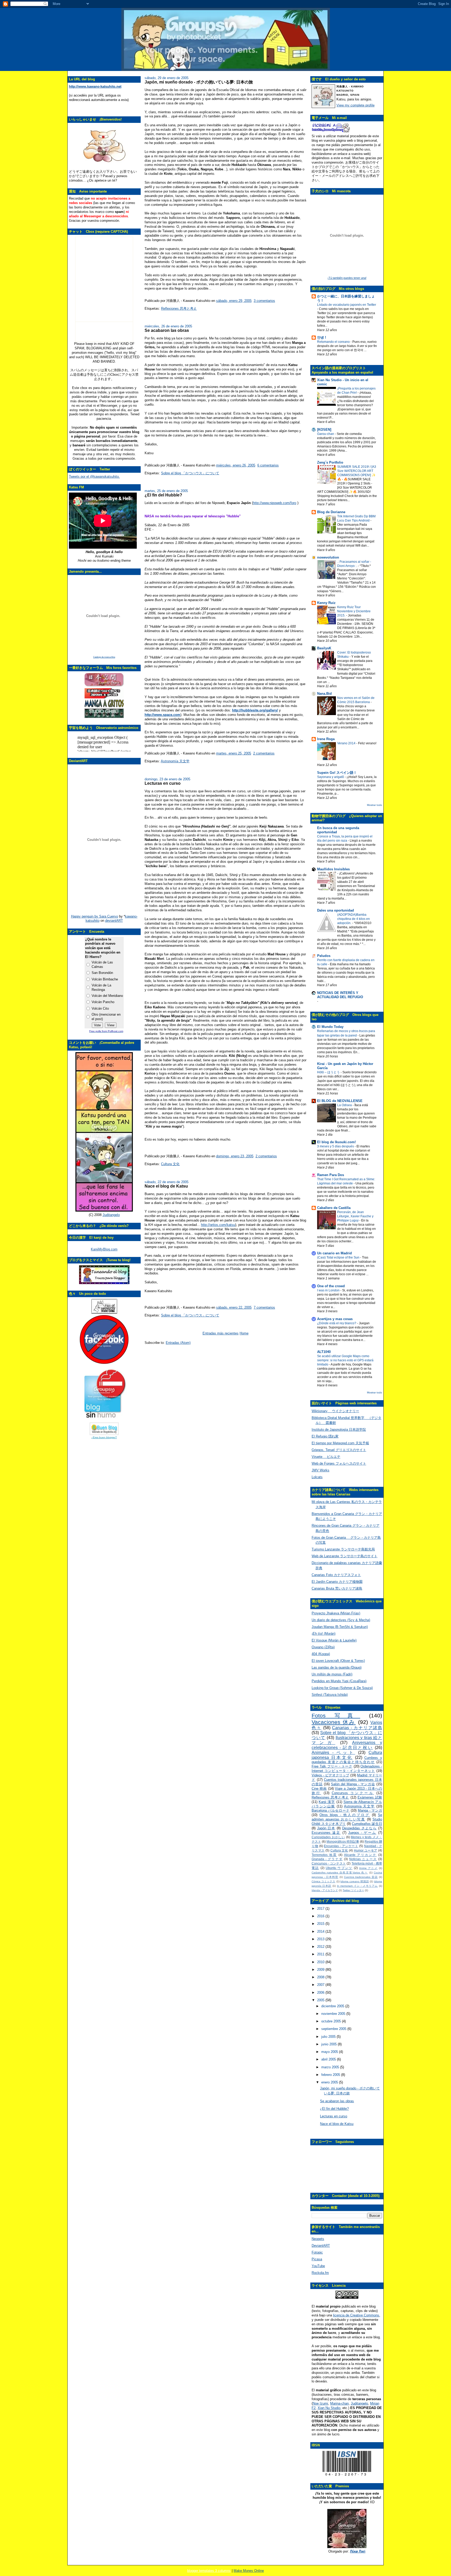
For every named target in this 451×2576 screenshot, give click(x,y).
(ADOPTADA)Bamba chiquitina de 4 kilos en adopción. (354, 919)
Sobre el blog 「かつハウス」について (190, 473)
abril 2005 (329, 2059)
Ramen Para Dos (331, 1175)
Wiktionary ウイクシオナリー (335, 1411)
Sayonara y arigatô (331, 777)
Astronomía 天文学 (175, 761)
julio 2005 (329, 2037)
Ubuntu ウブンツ (339, 1868)
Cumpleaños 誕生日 (367, 1824)
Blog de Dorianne (331, 512)
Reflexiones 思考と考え (179, 308)
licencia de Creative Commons (356, 2315)
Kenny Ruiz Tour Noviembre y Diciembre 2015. (354, 611)
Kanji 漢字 (327, 1802)
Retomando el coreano (334, 342)
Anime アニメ (368, 1868)
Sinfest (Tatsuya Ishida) (330, 1695)
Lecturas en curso (163, 783)
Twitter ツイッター (353, 1890)
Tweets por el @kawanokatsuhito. (94, 477)
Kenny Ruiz (326, 603)
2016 (321, 1916)
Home (244, 1333)
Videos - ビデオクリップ (330, 1775)
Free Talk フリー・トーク (332, 1766)
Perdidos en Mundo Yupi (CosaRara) (339, 1681)
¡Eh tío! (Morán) (324, 1634)
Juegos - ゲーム (362, 1833)
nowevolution (328, 557)
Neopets (318, 2239)
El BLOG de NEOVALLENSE (340, 1101)
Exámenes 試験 (370, 1797)
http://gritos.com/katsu (218, 1225)
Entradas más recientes (221, 1333)
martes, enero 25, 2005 (234, 753)
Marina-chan (339, 2403)
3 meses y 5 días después (336, 1146)
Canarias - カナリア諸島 (357, 1728)
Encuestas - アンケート (341, 1846)
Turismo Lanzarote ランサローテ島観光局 (343, 1549)
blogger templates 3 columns (209, 2571)
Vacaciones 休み (334, 1722)
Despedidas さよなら (359, 1828)
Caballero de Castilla (334, 1208)
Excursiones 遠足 (326, 1833)
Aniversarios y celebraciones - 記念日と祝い (347, 1745)
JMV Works (321, 1470)
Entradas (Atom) (178, 1343)
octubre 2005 (332, 2021)
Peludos (324, 956)
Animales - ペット (333, 1753)
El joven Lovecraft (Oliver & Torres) (338, 1661)
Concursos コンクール (353, 1793)
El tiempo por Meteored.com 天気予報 (340, 1443)
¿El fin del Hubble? (163, 495)
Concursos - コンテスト (329, 1863)
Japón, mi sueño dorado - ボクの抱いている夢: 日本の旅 (199, 82)
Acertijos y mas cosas (335, 1319)
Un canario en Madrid (334, 1253)
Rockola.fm (320, 2273)
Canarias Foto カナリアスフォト (336, 1575)
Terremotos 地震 (324, 1855)
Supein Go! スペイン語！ (337, 773)
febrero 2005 (331, 2075)
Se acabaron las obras (167, 330)
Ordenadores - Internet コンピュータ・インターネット (347, 1769)
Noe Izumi (320, 2403)
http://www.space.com (162, 715)
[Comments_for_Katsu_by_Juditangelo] (104, 1210)
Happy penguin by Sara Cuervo (94, 916)
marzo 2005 (331, 2067)
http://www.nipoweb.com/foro (275, 503)
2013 (321, 1939)
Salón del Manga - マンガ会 (353, 1784)
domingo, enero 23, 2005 (235, 1156)
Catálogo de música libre (104, 657)
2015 (321, 1924)
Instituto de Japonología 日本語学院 (339, 1430)
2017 (321, 1909)
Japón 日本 (326, 1828)
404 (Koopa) (321, 1654)
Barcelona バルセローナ (331, 1810)
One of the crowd (331, 1286)
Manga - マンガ (370, 1810)
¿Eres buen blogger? (104, 1437)
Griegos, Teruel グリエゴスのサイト (339, 1450)
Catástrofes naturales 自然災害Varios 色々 (340, 1873)
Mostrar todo (375, 805)
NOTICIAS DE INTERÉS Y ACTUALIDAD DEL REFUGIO (340, 995)
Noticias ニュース (363, 1859)
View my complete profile (355, 105)
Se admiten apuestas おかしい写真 (347, 1817)
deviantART (114, 921)
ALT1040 (324, 1352)
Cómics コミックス (324, 1881)
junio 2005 (330, 2044)
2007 (321, 1985)
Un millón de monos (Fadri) (332, 1674)
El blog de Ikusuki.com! (336, 1142)
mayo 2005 (330, 2052)
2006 (321, 1993)
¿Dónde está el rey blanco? (337, 1323)
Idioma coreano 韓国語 (355, 1881)
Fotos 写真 (336, 1715)
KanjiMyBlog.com (104, 1249)
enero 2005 (330, 2082)
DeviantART (321, 2246)
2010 (321, 1962)
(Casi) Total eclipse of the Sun (339, 1257)
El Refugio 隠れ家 (325, 1436)
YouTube (318, 2266)
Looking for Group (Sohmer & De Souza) (342, 1688)
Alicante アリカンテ (360, 1855)
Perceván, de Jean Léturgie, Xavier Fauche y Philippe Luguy (355, 1216)
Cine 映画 (319, 1789)
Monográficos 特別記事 (343, 1841)
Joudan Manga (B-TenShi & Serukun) (340, 1627)
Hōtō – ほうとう (329, 1072)
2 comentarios (264, 753)
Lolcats (317, 1477)
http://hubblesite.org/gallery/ (255, 710)
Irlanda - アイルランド (325, 1890)
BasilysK (324, 648)
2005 (321, 2000)
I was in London (329, 1290)
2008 (321, 1977)
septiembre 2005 (334, 2029)
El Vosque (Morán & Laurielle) (334, 1640)
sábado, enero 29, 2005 (234, 301)
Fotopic (317, 2252)
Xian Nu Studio (329, 2408)
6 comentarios (268, 465)
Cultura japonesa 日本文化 (347, 1755)
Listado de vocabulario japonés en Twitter (347, 305)
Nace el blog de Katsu (166, 1186)
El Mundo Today (330, 1027)
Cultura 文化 (170, 1164)
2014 (321, 1931)
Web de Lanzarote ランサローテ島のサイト (345, 1556)
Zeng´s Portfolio (330, 462)
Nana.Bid (324, 694)
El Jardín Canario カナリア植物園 (337, 1582)
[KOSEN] (324, 430)
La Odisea (345, 1105)
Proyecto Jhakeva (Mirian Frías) (336, 1613)
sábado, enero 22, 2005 (234, 1307)
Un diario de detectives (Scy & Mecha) (341, 1620)
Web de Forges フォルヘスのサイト (339, 1463)
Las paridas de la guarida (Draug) (337, 1667)
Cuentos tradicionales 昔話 (361, 1877)
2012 (321, 1947)
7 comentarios (264, 1307)
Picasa (317, 2259)
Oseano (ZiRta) (323, 1647)
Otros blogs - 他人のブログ (345, 1815)
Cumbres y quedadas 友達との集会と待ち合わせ (347, 1760)
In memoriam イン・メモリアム (357, 1886)
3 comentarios (264, 301)
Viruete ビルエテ (326, 1457)
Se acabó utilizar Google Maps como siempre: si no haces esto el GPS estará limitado (345, 1360)
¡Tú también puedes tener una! (347, 278)
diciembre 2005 (333, 2006)
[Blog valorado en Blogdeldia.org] (104, 1429)
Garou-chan (326, 434)
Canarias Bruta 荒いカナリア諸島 (337, 1588)
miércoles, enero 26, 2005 (236, 465)
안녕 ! (322, 337)
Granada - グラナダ (327, 1859)
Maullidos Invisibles (333, 869)
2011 (321, 1954)
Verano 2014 (347, 743)
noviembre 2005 (334, 2014)
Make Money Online (249, 2571)
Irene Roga (326, 739)
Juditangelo (111, 1215)
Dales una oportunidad (336, 910)
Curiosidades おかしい (328, 1837)
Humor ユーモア (366, 1850)
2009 (321, 1970)
